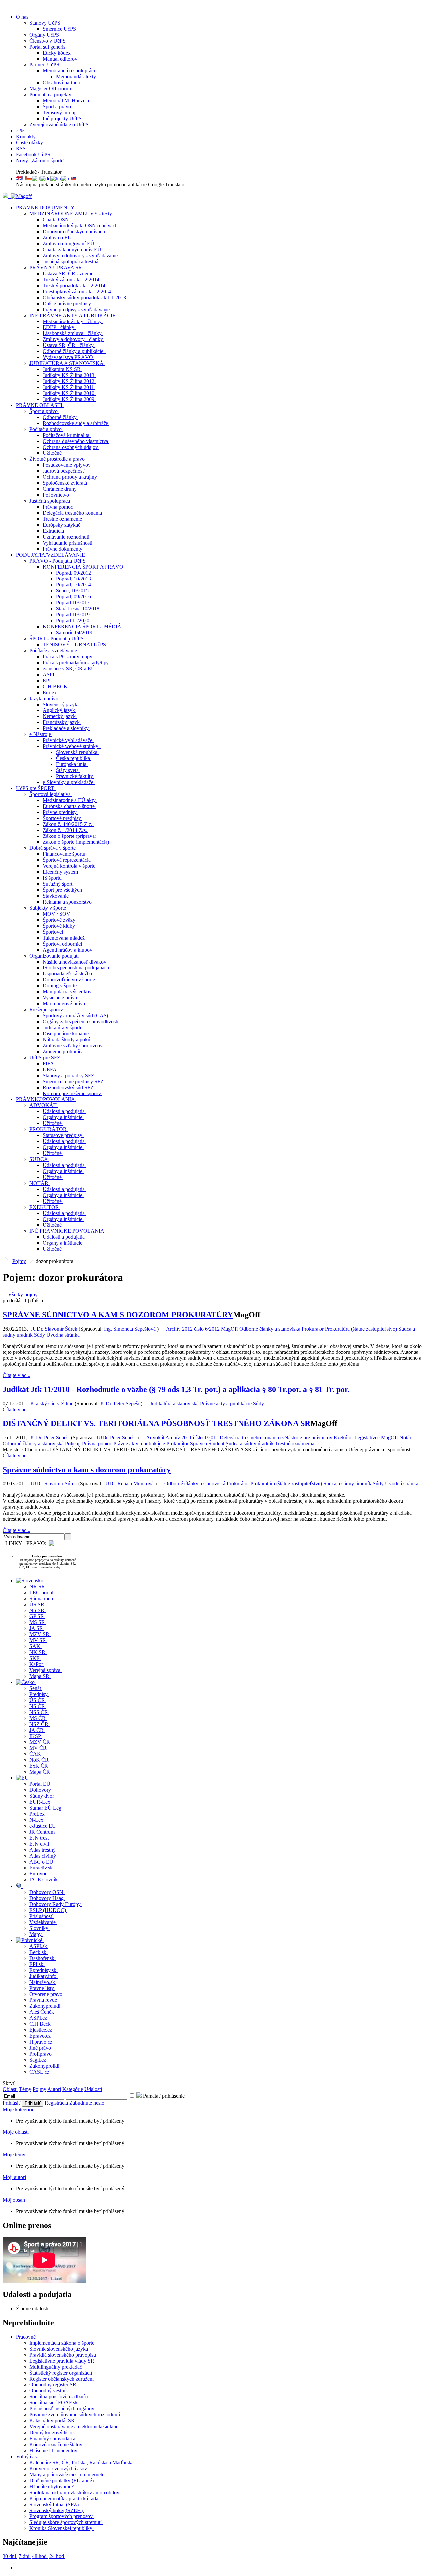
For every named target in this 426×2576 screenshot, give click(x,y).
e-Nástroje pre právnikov (306, 1437)
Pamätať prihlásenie (163, 2096)
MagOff (229, 1329)
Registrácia (56, 2103)
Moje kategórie (18, 2109)
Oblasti (10, 2089)
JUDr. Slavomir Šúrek (54, 1484)
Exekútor (343, 1437)
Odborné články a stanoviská (270, 1329)
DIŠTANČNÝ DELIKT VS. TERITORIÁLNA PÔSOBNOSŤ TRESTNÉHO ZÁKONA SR (156, 1423)
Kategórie (73, 2089)
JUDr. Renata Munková (129, 1484)
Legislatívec (367, 1437)
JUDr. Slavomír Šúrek (54, 1329)
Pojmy (19, 1261)
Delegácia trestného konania (249, 1437)
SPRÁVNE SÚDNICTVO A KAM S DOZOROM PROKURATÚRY (118, 1315)
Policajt (73, 1443)
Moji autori (14, 2177)
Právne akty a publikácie (226, 1404)
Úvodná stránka (63, 1335)
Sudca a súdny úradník (250, 1443)
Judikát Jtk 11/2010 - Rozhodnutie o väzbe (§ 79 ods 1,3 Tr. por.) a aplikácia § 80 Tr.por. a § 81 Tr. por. (176, 1389)
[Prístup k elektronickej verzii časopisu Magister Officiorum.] (21, 196)
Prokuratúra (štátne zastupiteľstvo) (361, 1329)
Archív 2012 (179, 1329)
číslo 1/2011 (206, 1437)
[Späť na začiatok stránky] (3, 5)
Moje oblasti (16, 2132)
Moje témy (14, 2155)
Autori (54, 2089)
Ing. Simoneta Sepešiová (130, 1329)
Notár (405, 1437)
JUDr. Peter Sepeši (120, 1404)
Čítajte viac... (16, 1375)
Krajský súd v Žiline (52, 1404)
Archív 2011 (179, 1437)
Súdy (39, 1335)
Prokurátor (313, 1329)
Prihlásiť (12, 2103)
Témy (25, 2089)
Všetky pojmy (23, 1294)
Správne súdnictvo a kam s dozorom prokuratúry (87, 1470)
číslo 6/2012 (207, 1329)
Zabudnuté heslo (87, 2103)
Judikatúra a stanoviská (175, 1404)
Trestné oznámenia (295, 1443)
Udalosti (93, 2089)
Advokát (155, 1437)
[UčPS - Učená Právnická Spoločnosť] (6, 196)
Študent (216, 1443)
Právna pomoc (97, 1443)
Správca (199, 1443)
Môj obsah (14, 2200)
